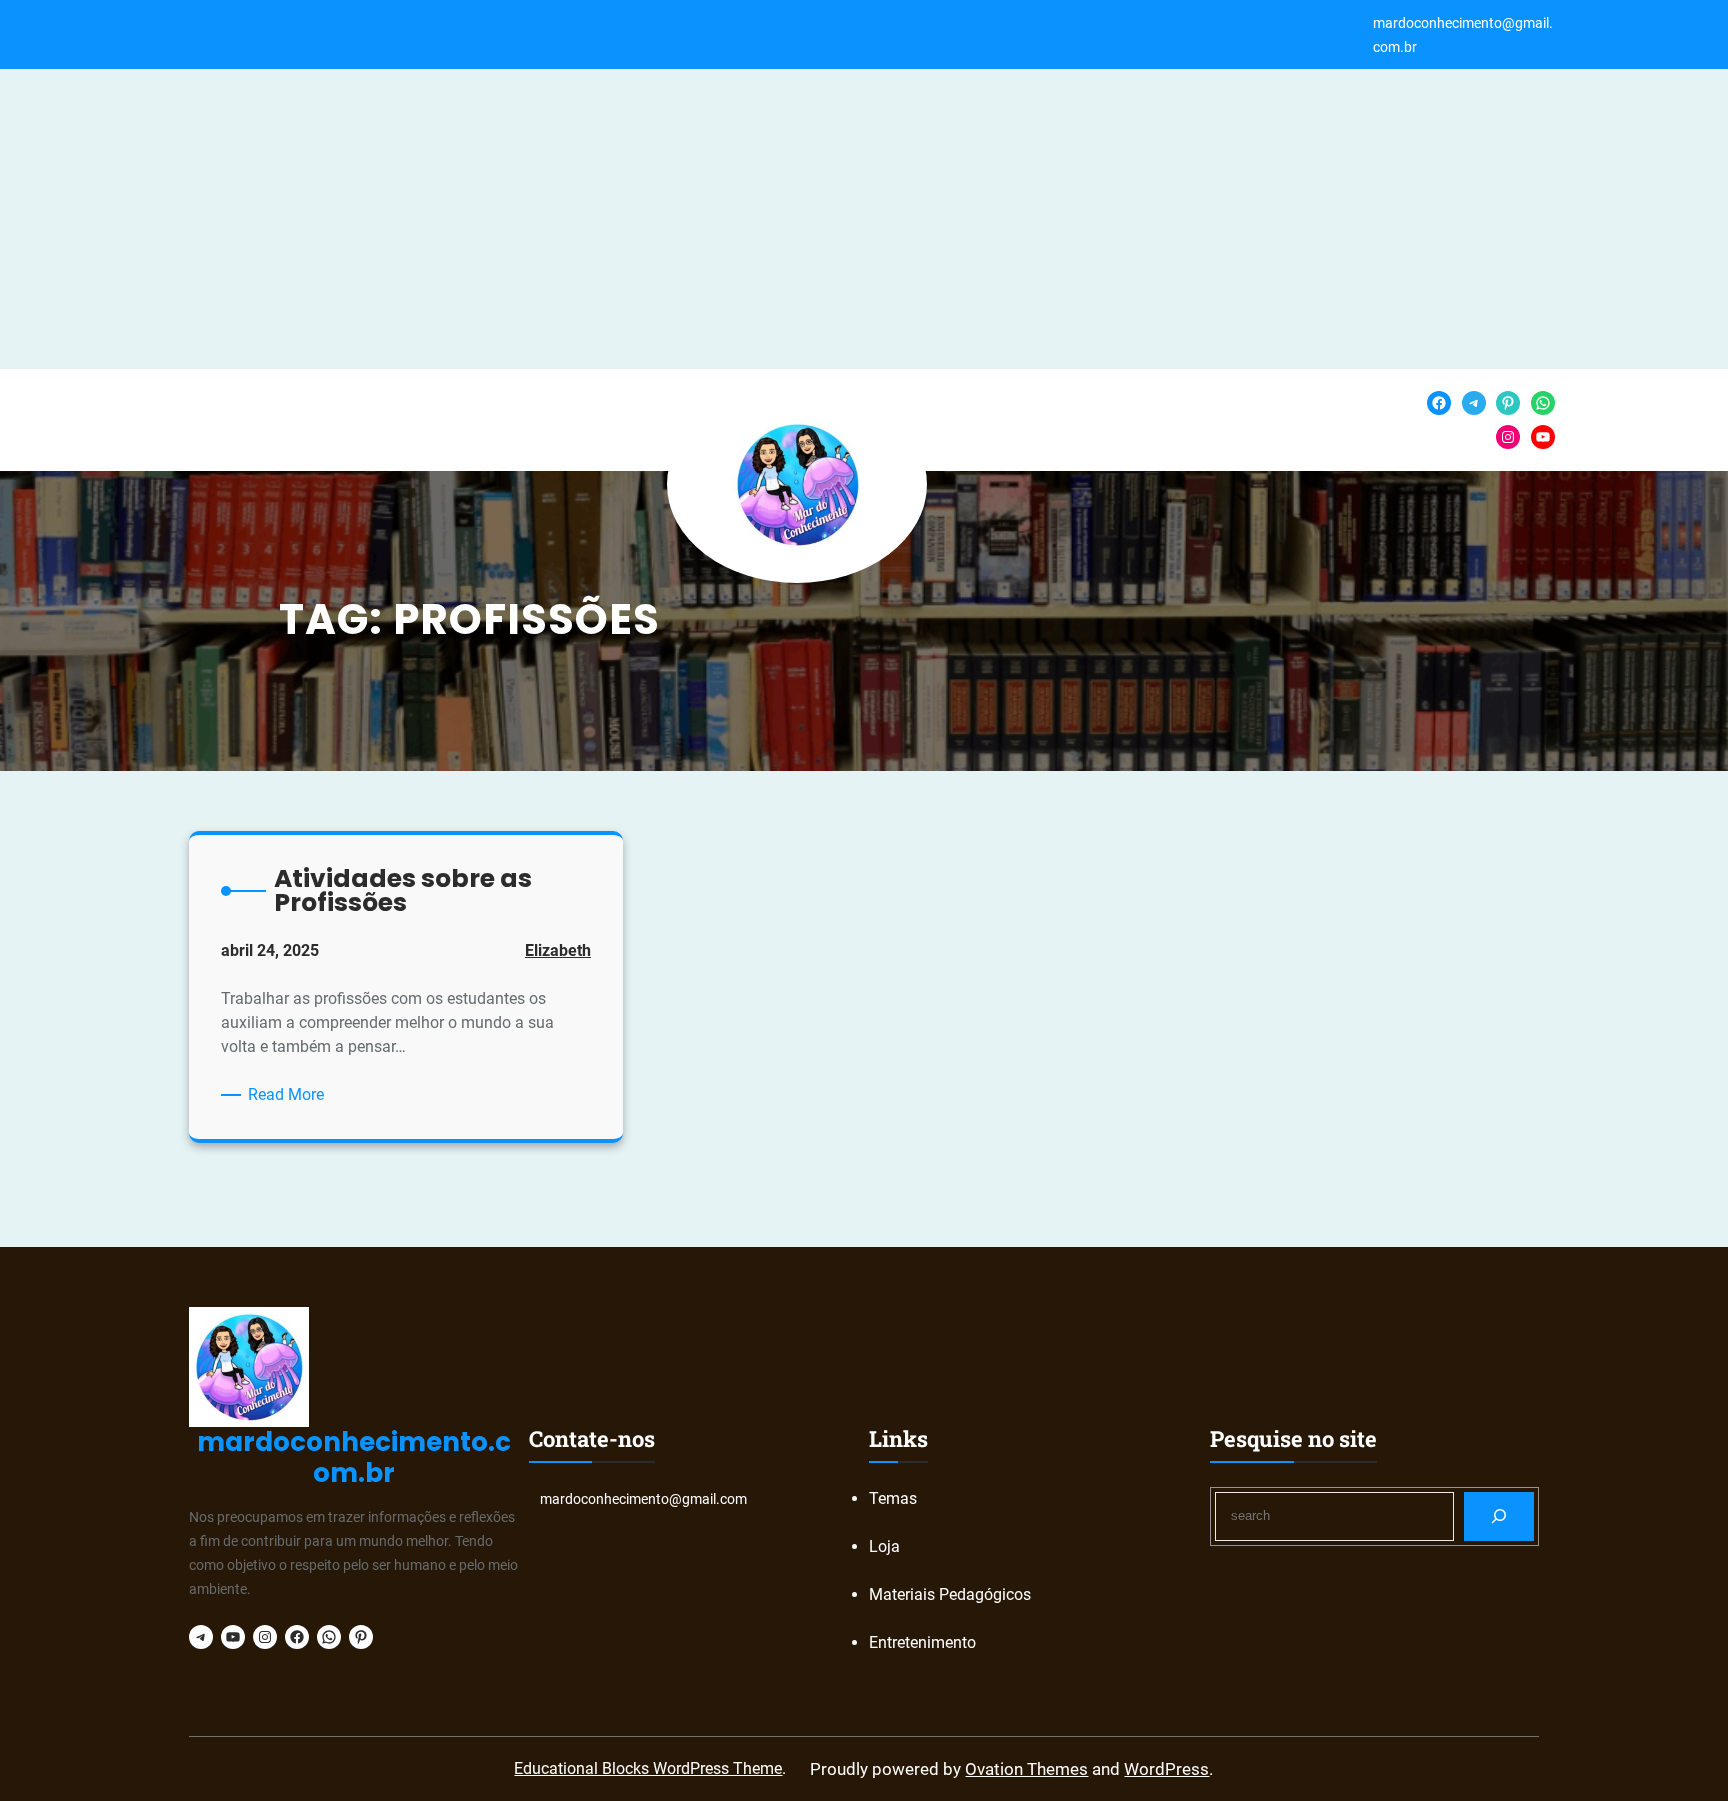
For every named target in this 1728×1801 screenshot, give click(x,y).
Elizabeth (558, 950)
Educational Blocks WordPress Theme (648, 1768)
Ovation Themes (1026, 1769)
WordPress (1166, 1769)
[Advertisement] (864, 219)
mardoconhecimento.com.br (354, 1457)
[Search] (1499, 1516)
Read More (289, 1095)
